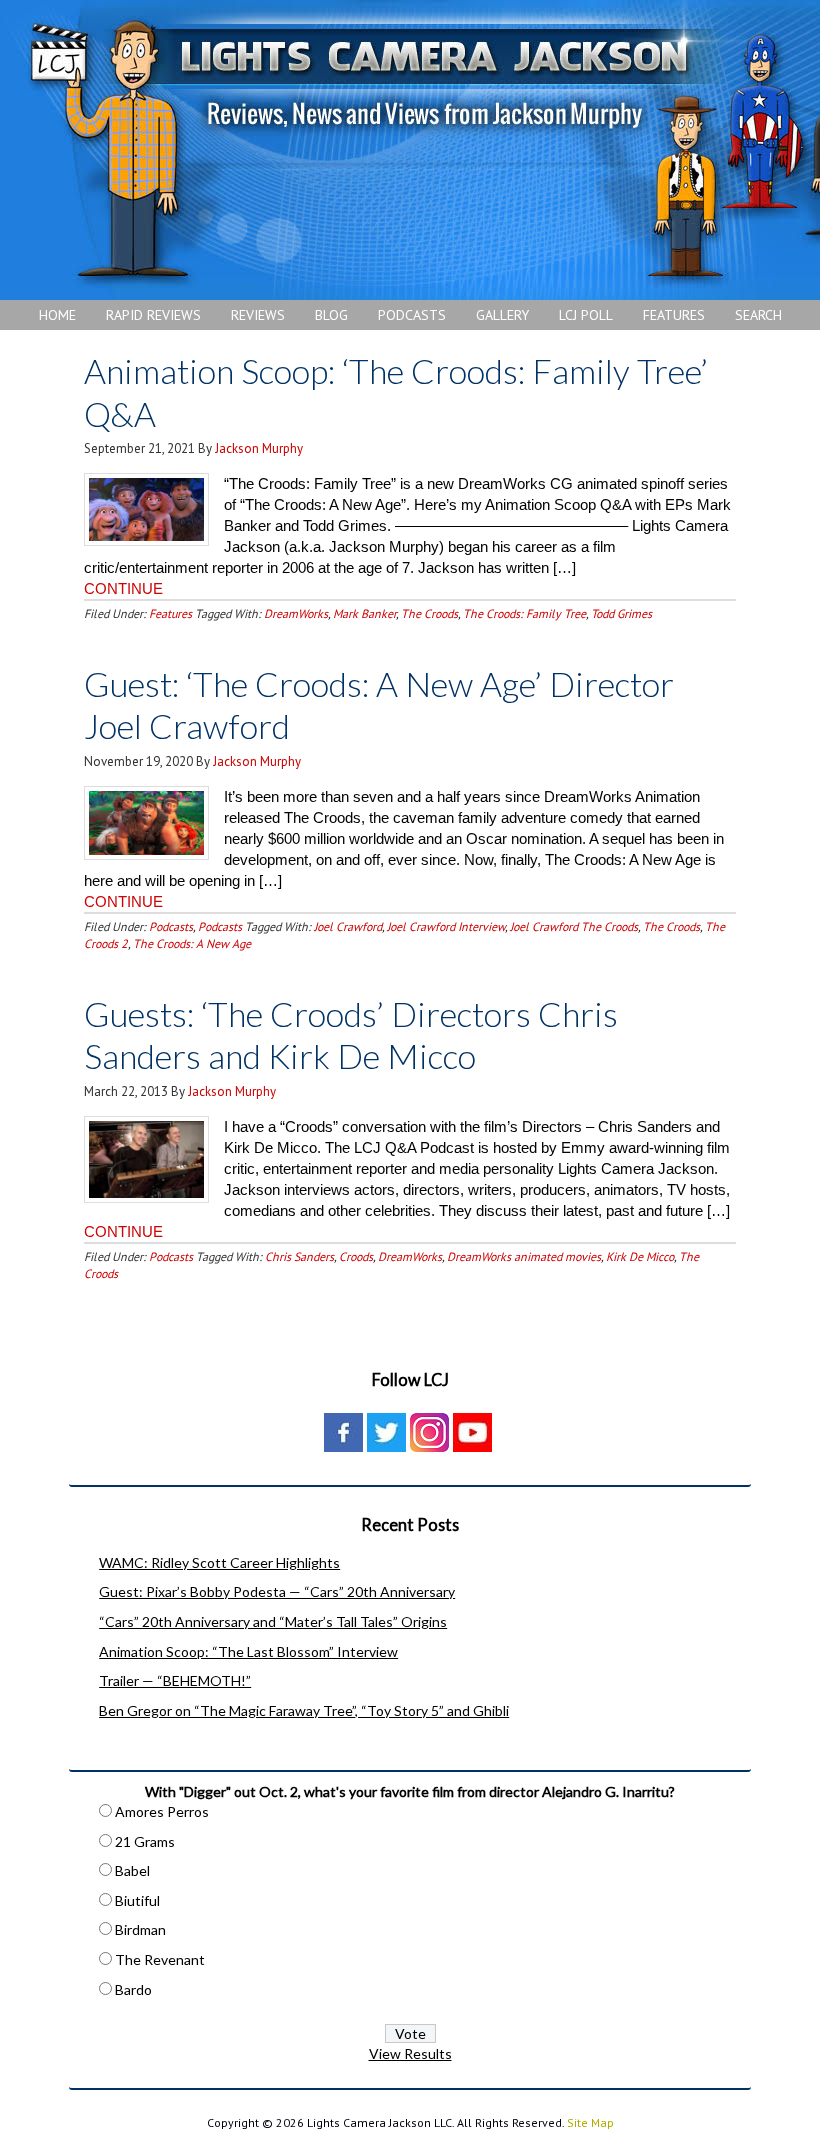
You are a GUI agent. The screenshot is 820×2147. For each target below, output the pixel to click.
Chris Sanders (299, 1256)
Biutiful (137, 1900)
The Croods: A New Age (192, 943)
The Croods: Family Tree (524, 613)
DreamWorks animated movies (524, 1256)
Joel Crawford (348, 926)
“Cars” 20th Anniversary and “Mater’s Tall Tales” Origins (273, 1621)
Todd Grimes (621, 613)
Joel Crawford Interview (446, 926)
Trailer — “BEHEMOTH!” (175, 1680)
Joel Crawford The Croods (574, 926)
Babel (132, 1870)
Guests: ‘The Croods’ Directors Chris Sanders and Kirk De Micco (351, 1035)
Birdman (140, 1929)
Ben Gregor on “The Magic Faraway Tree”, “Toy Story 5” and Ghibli (304, 1710)
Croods (356, 1256)
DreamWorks (296, 613)
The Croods (429, 613)
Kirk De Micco (640, 1256)
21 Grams (145, 1841)
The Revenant (160, 1959)
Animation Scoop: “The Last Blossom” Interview (248, 1651)
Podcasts (171, 926)
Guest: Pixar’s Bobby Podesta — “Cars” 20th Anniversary (277, 1591)
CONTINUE (123, 588)
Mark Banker (364, 613)
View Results (410, 2053)
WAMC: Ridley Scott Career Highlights (219, 1562)
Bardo (133, 1989)
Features (170, 613)
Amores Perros (162, 1811)
